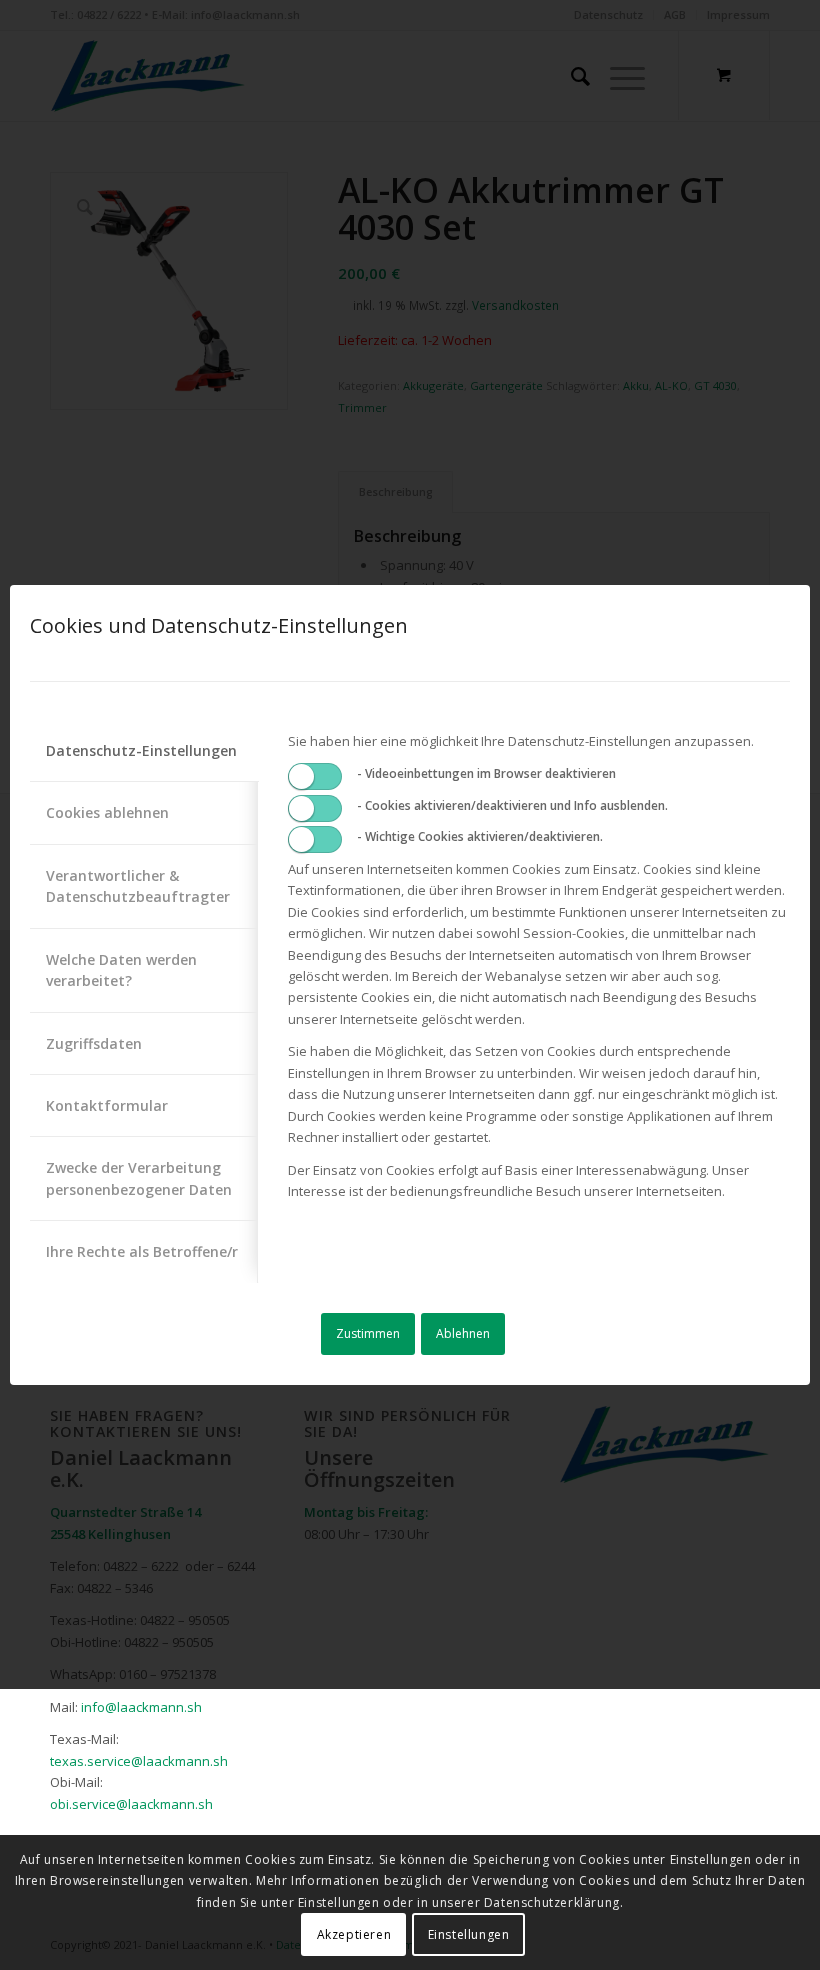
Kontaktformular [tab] (107, 1105)
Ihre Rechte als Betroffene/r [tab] (142, 1251)
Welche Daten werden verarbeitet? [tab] (121, 970)
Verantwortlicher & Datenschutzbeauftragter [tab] (138, 886)
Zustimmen (368, 1333)
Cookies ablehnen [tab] (107, 812)
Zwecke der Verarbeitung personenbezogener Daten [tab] (139, 1178)
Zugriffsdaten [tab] (94, 1043)
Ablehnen (463, 1333)
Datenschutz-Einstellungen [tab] (141, 750)
